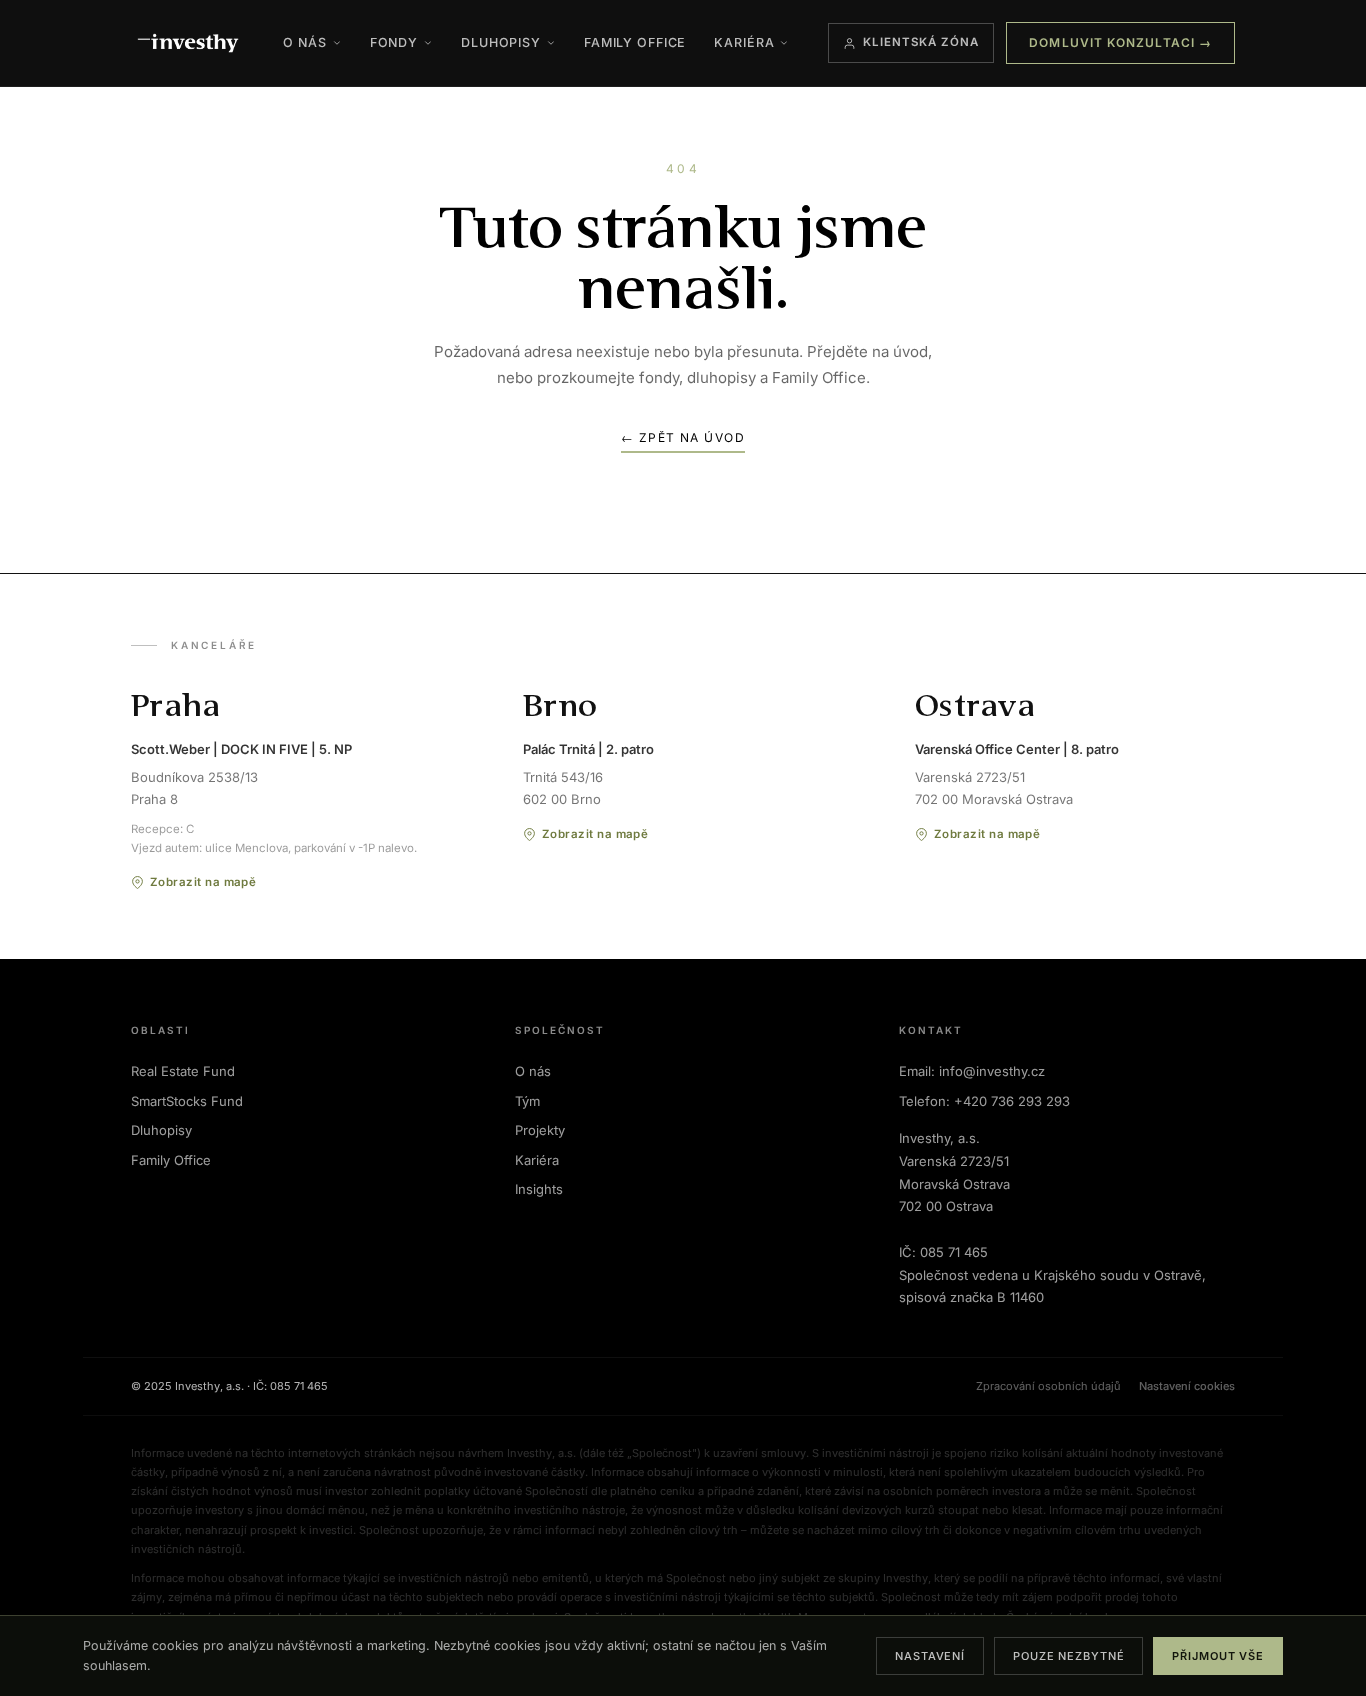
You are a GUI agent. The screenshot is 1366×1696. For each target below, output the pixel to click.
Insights (539, 1189)
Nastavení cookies (1187, 1386)
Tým (527, 1101)
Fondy (394, 42)
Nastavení (930, 1656)
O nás (304, 42)
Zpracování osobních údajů (1048, 1386)
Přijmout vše (1218, 1656)
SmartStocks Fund (187, 1101)
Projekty (540, 1130)
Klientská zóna (921, 42)
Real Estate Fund (183, 1071)
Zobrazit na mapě (203, 882)
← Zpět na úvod (683, 437)
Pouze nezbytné (1068, 1656)
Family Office (635, 42)
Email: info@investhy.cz (972, 1071)
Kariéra (744, 42)
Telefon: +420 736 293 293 (984, 1101)
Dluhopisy (501, 42)
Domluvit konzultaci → (1120, 42)
